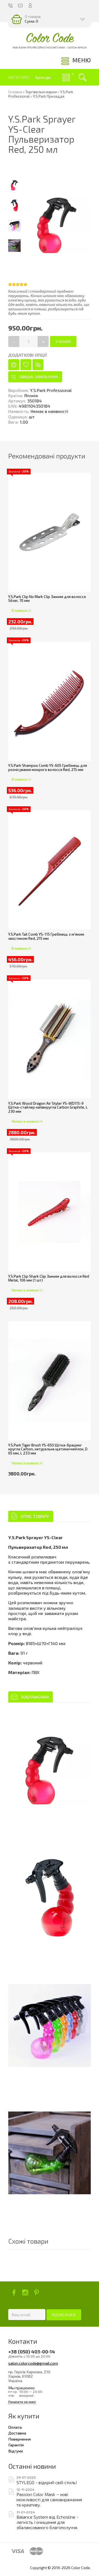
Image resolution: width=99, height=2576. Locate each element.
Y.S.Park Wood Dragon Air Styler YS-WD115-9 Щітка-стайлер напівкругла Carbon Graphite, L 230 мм (48, 1107)
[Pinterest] (36, 2292)
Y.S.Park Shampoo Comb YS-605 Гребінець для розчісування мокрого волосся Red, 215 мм (48, 768)
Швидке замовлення (39, 377)
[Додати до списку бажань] (26, 365)
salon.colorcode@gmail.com (33, 2363)
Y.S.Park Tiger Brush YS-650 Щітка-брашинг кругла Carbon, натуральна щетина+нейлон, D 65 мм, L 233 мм (48, 1449)
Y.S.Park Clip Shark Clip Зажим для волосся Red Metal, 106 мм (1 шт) (49, 1278)
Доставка (17, 2433)
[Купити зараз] (14, 365)
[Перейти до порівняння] (38, 365)
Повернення (20, 2439)
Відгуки (16, 2451)
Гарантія (16, 2445)
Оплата (15, 2427)
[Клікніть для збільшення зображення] (50, 1771)
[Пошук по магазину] (82, 77)
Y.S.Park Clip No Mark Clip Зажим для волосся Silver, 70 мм (47, 599)
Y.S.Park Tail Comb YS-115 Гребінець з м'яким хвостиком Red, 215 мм (46, 936)
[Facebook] (14, 2292)
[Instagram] (25, 2292)
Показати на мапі (22, 2402)
